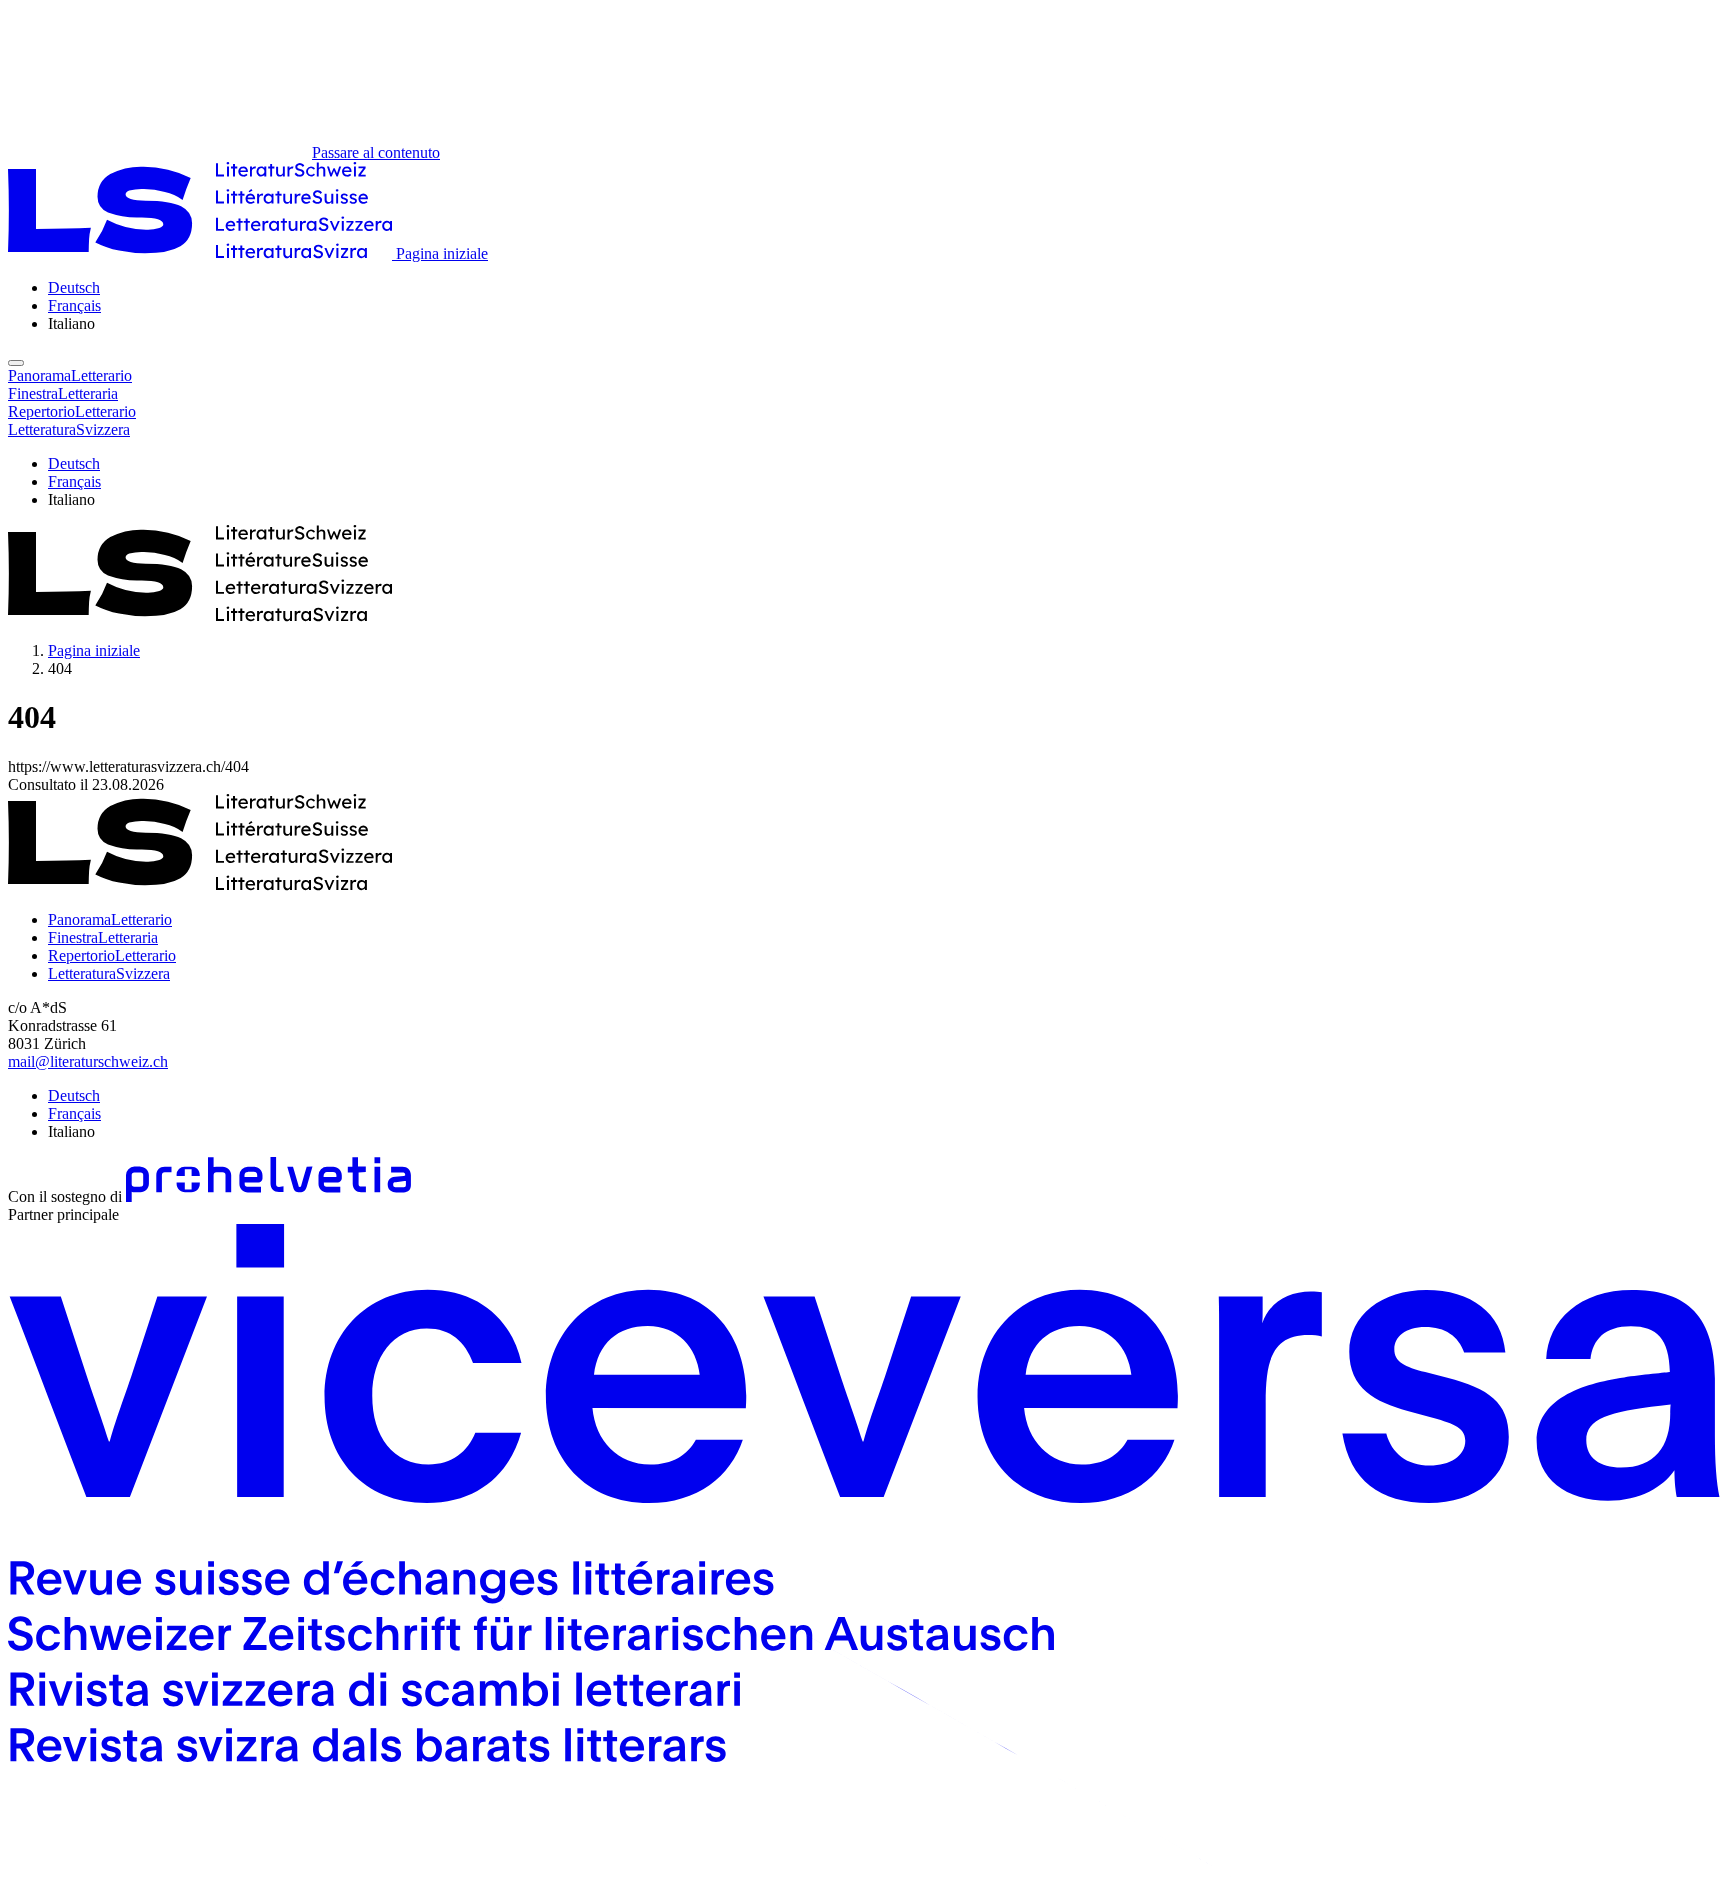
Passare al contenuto (376, 152)
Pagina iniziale (94, 650)
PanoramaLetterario (110, 919)
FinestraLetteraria (103, 937)
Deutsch (74, 287)
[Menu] (16, 363)
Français (74, 305)
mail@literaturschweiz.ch (88, 1061)
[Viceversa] (864, 1879)
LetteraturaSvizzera (109, 973)
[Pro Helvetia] (268, 1196)
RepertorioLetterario (112, 955)
